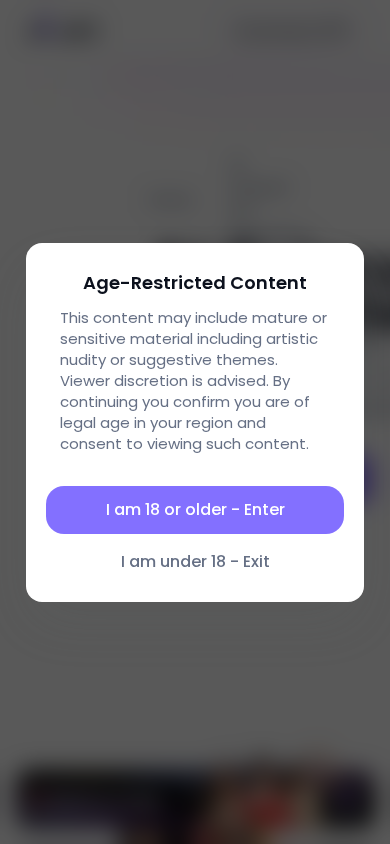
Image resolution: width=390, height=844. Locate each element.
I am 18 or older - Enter (195, 509)
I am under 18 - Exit (195, 561)
